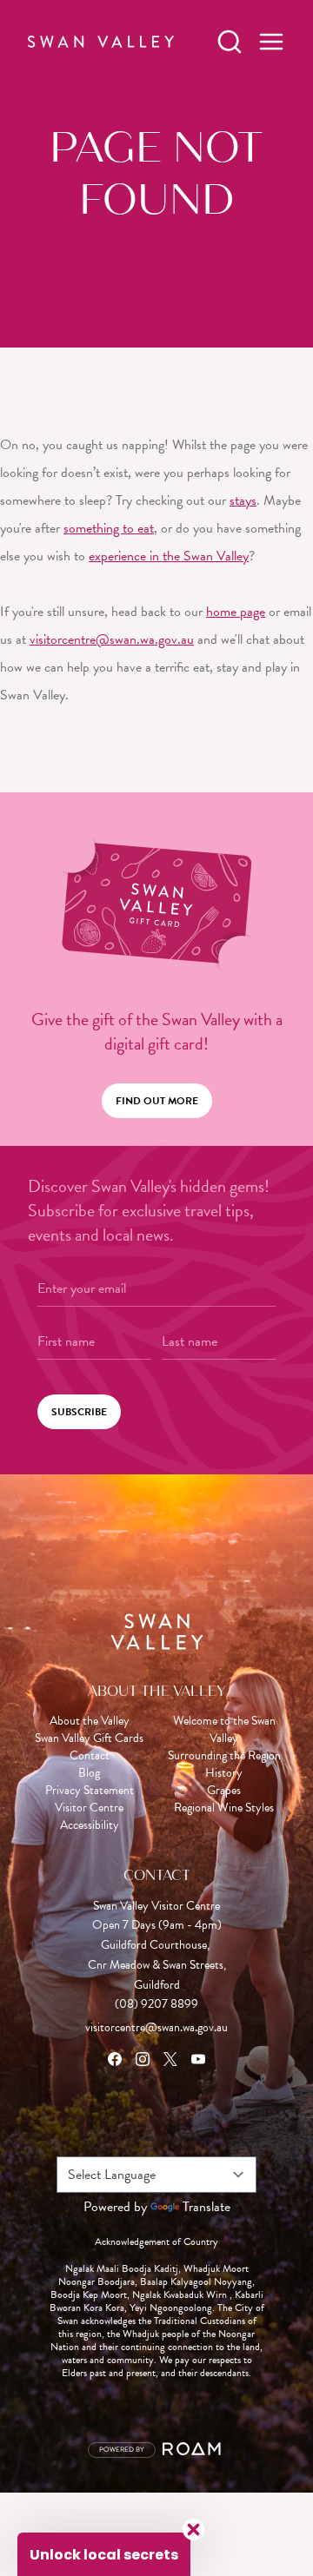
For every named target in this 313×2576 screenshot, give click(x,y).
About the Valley (90, 1721)
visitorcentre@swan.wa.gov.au (112, 639)
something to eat (109, 528)
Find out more (157, 1101)
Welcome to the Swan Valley (224, 1730)
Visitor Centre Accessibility (89, 1817)
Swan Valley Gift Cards (89, 1738)
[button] (104, 2554)
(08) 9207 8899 (156, 2004)
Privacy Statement (90, 1791)
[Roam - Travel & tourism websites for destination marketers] (194, 2450)
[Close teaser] (193, 2530)
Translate (206, 2207)
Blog (89, 1773)
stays (243, 500)
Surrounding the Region (224, 1756)
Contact (90, 1756)
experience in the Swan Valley (169, 556)
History (224, 1773)
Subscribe (79, 1412)
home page (236, 612)
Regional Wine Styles (224, 1808)
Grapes (224, 1791)
